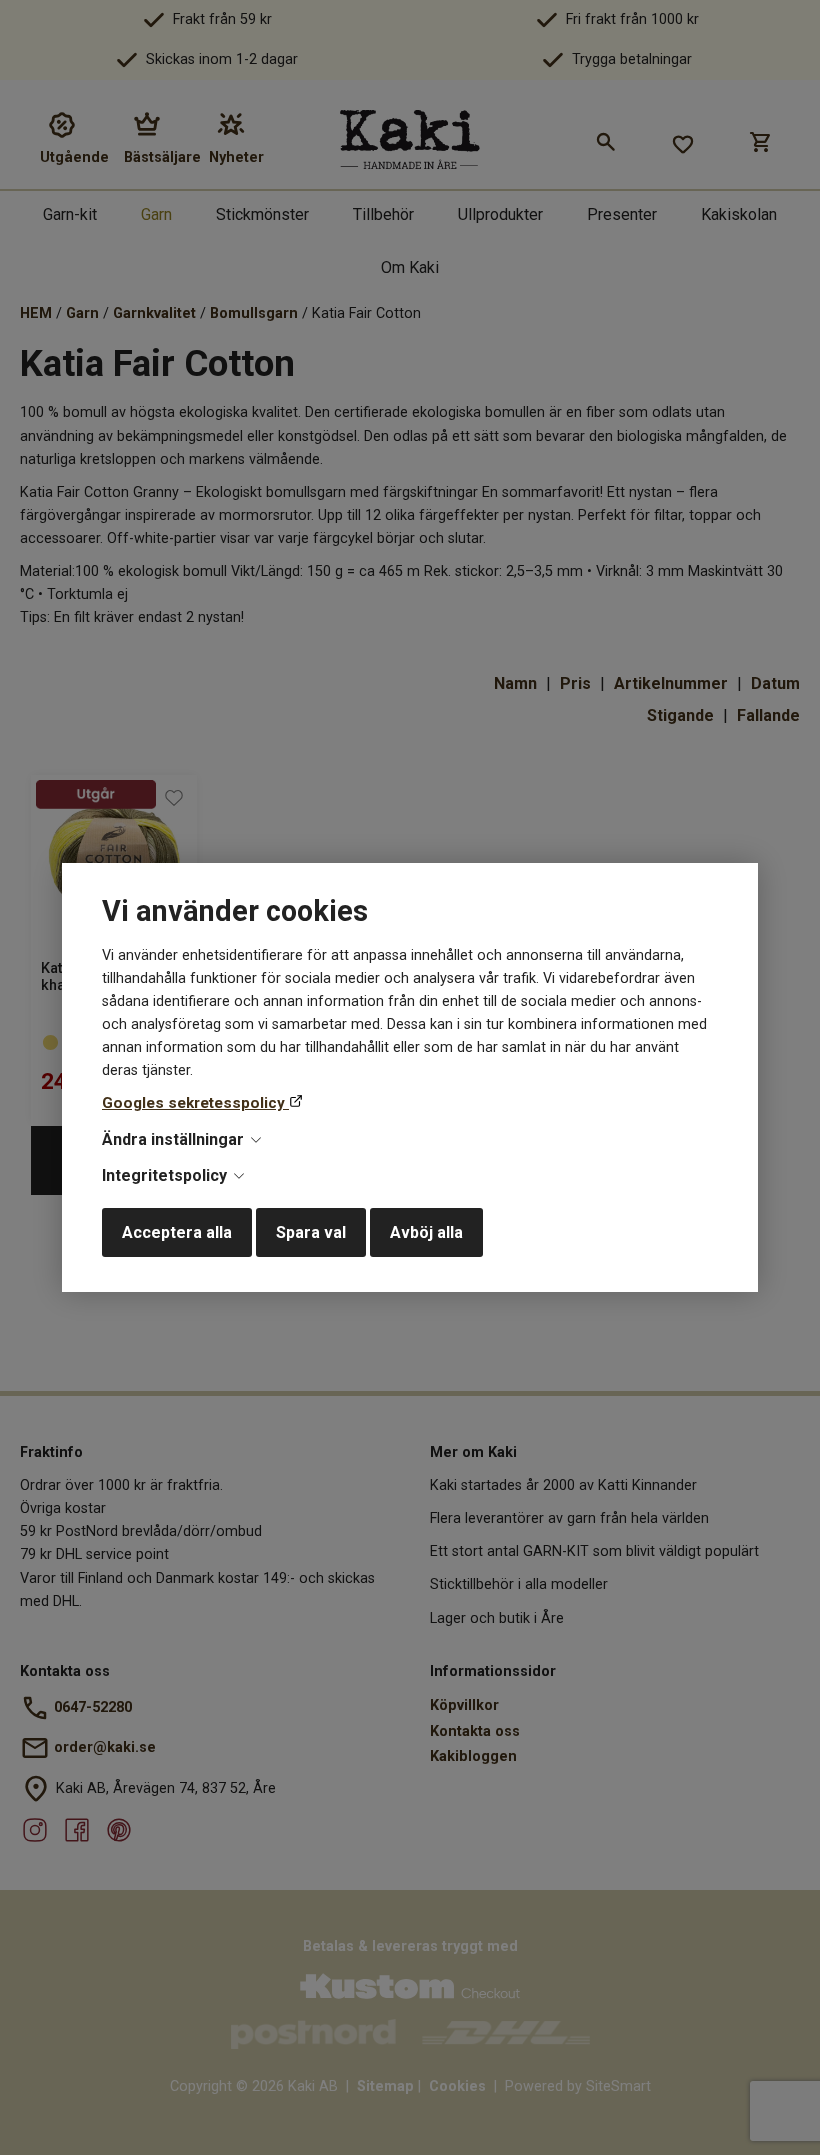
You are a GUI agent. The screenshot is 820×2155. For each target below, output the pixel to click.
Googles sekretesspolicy (195, 1103)
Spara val (311, 1232)
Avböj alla (426, 1232)
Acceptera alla (177, 1232)
